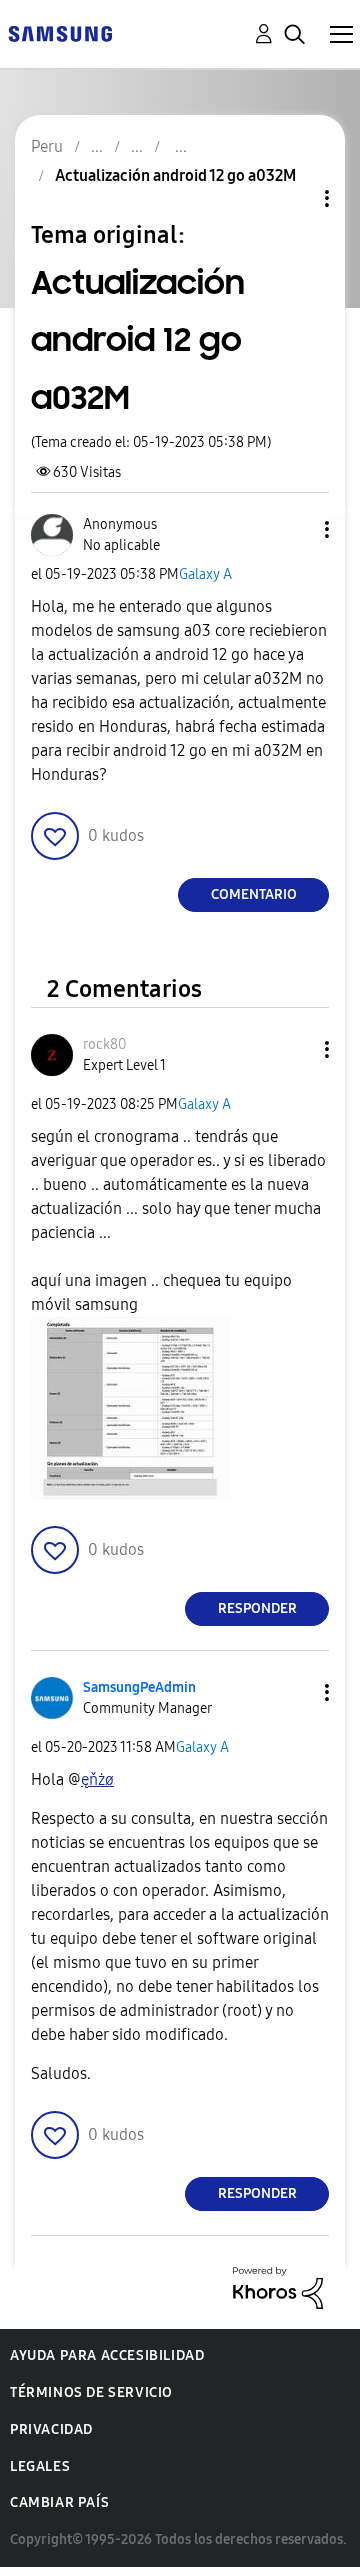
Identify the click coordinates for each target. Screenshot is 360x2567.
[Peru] (60, 32)
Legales (40, 2466)
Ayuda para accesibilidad (107, 2355)
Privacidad (51, 2429)
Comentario (254, 894)
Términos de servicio (91, 2392)
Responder (257, 1608)
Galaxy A (205, 574)
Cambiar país (59, 2502)
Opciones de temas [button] (293, 198)
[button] (294, 529)
